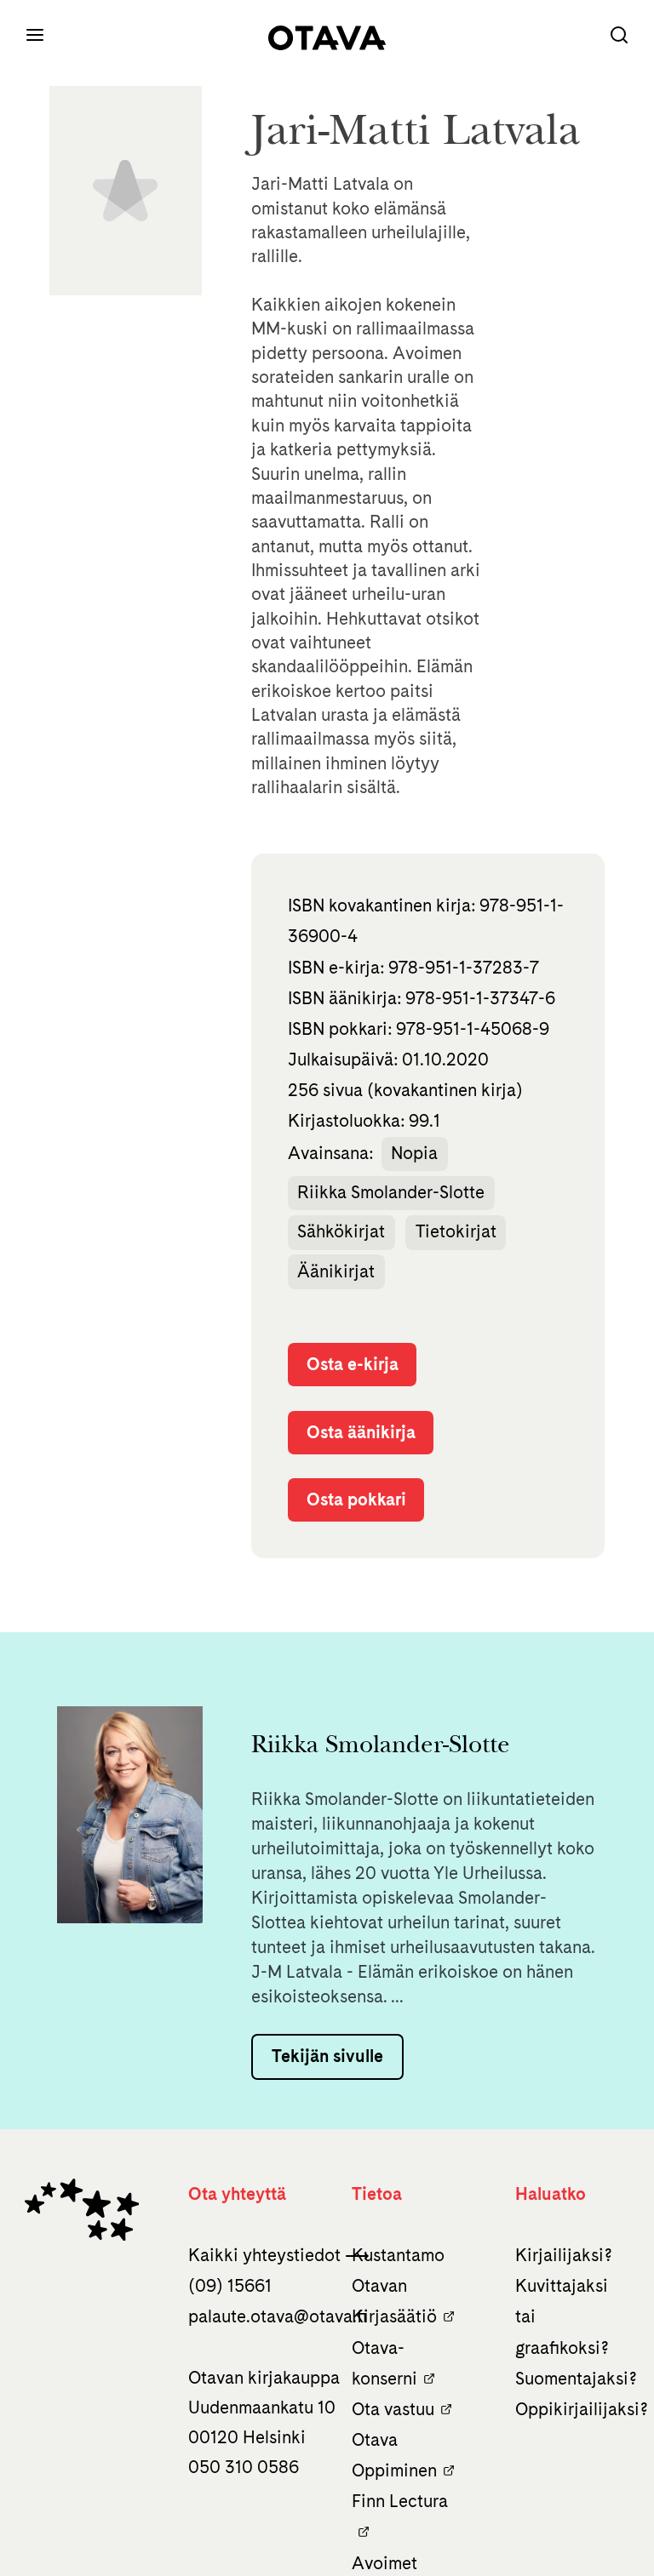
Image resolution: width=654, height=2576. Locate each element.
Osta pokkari (356, 1499)
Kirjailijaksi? (564, 2255)
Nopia (414, 1153)
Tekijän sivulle (327, 2056)
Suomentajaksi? (576, 2379)
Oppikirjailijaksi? (582, 2409)
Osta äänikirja (361, 1432)
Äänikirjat (336, 1271)
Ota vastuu (393, 2409)
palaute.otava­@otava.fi (278, 2316)
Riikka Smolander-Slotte (391, 1192)
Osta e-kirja (353, 1364)
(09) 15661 (230, 2286)
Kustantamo (398, 2255)
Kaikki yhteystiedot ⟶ (279, 2255)
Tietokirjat (456, 1231)
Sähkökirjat (341, 1231)
